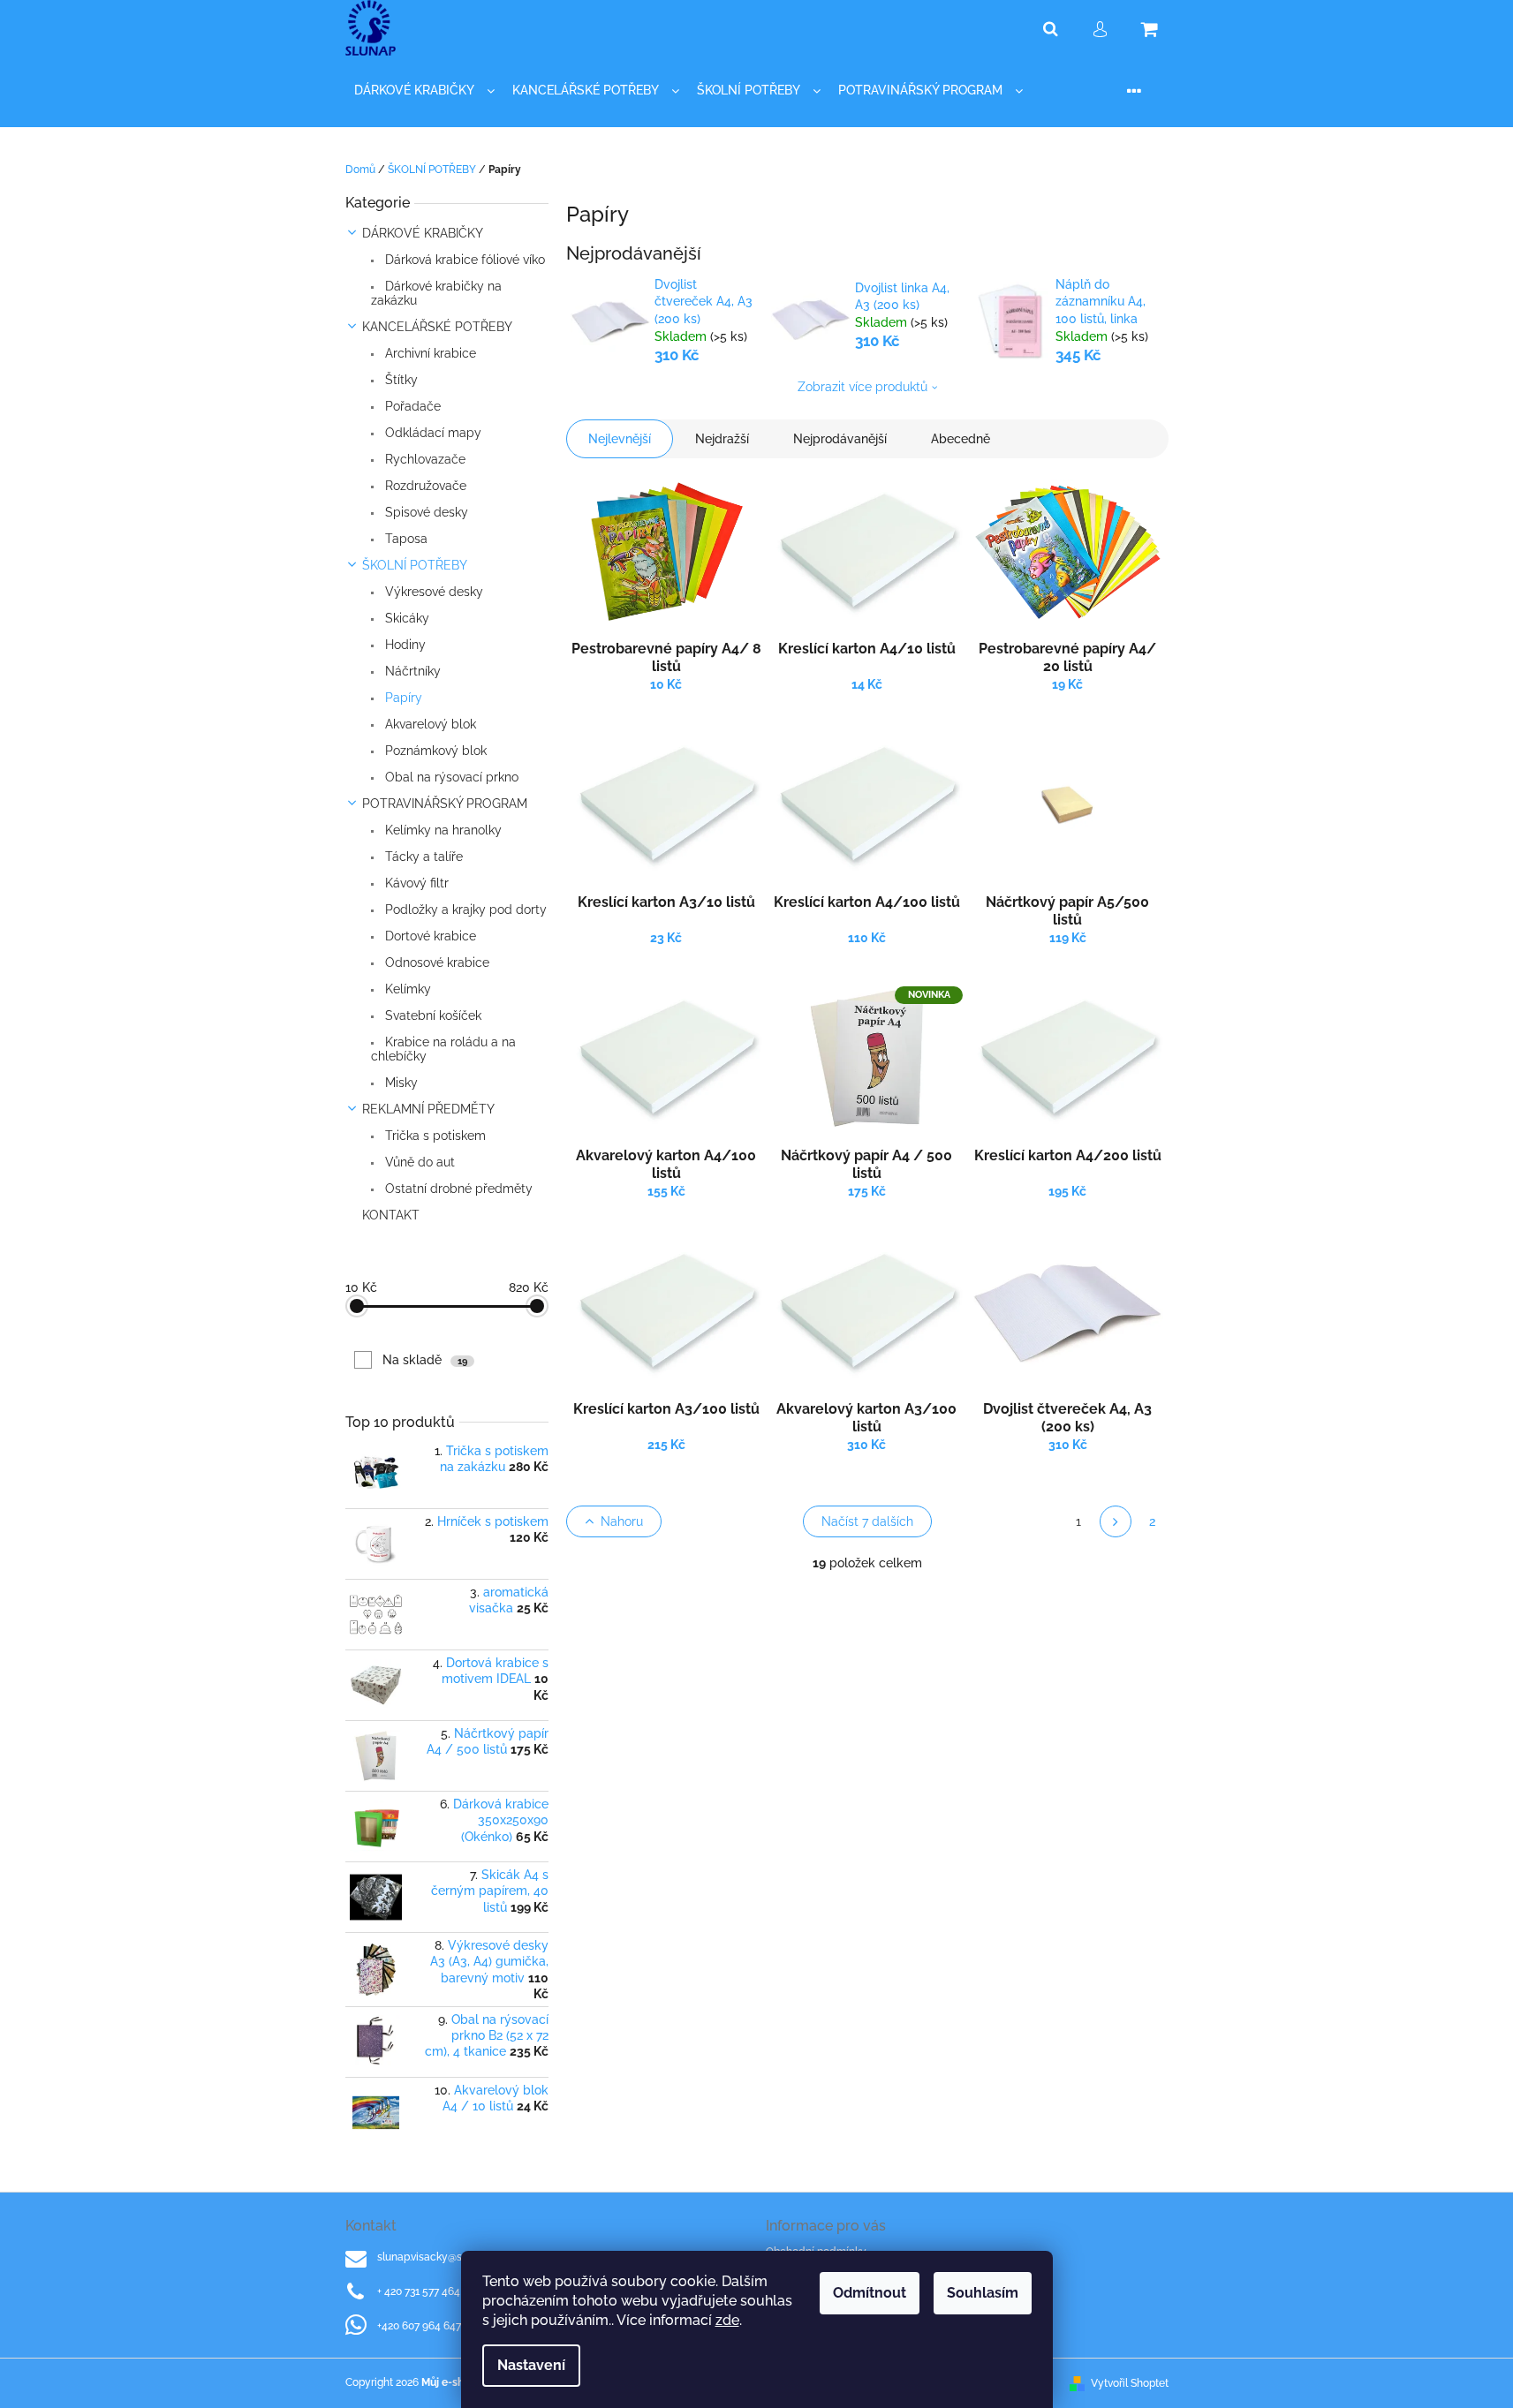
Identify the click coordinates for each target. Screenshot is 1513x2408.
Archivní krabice (429, 353)
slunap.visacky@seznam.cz (443, 2257)
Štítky (400, 380)
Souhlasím (983, 2293)
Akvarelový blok (429, 724)
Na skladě (425, 1360)
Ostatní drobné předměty (457, 1189)
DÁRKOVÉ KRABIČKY (423, 233)
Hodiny (404, 645)
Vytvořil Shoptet (1130, 2383)
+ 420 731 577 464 (419, 2291)
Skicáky (405, 618)
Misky (400, 1083)
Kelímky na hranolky (442, 830)
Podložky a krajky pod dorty (464, 910)
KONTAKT (391, 1215)
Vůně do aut (418, 1162)
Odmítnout (870, 2293)
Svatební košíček (431, 1015)
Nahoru (622, 1521)
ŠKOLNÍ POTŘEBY (415, 565)
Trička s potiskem (434, 1136)
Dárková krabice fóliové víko (463, 260)
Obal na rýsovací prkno (450, 777)
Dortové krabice (429, 936)
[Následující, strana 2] (1116, 1521)
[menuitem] (424, 91)
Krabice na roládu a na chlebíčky (443, 1049)
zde (727, 2320)
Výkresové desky (432, 592)
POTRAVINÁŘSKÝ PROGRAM (445, 804)
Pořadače (411, 406)
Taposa (405, 539)
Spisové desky (425, 512)
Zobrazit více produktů (862, 387)
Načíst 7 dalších (867, 1521)
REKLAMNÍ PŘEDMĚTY (428, 1109)
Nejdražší (722, 439)
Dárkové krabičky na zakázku (436, 293)
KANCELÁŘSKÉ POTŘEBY (437, 327)
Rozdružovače (424, 486)
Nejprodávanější (840, 439)
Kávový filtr (415, 883)
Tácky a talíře (422, 857)
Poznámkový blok (434, 751)
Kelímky (406, 989)
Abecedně (961, 439)
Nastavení (531, 2365)
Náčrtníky (411, 671)
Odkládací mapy (431, 433)
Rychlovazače (424, 459)
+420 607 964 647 (419, 2326)
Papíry (402, 698)
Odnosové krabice (435, 962)
